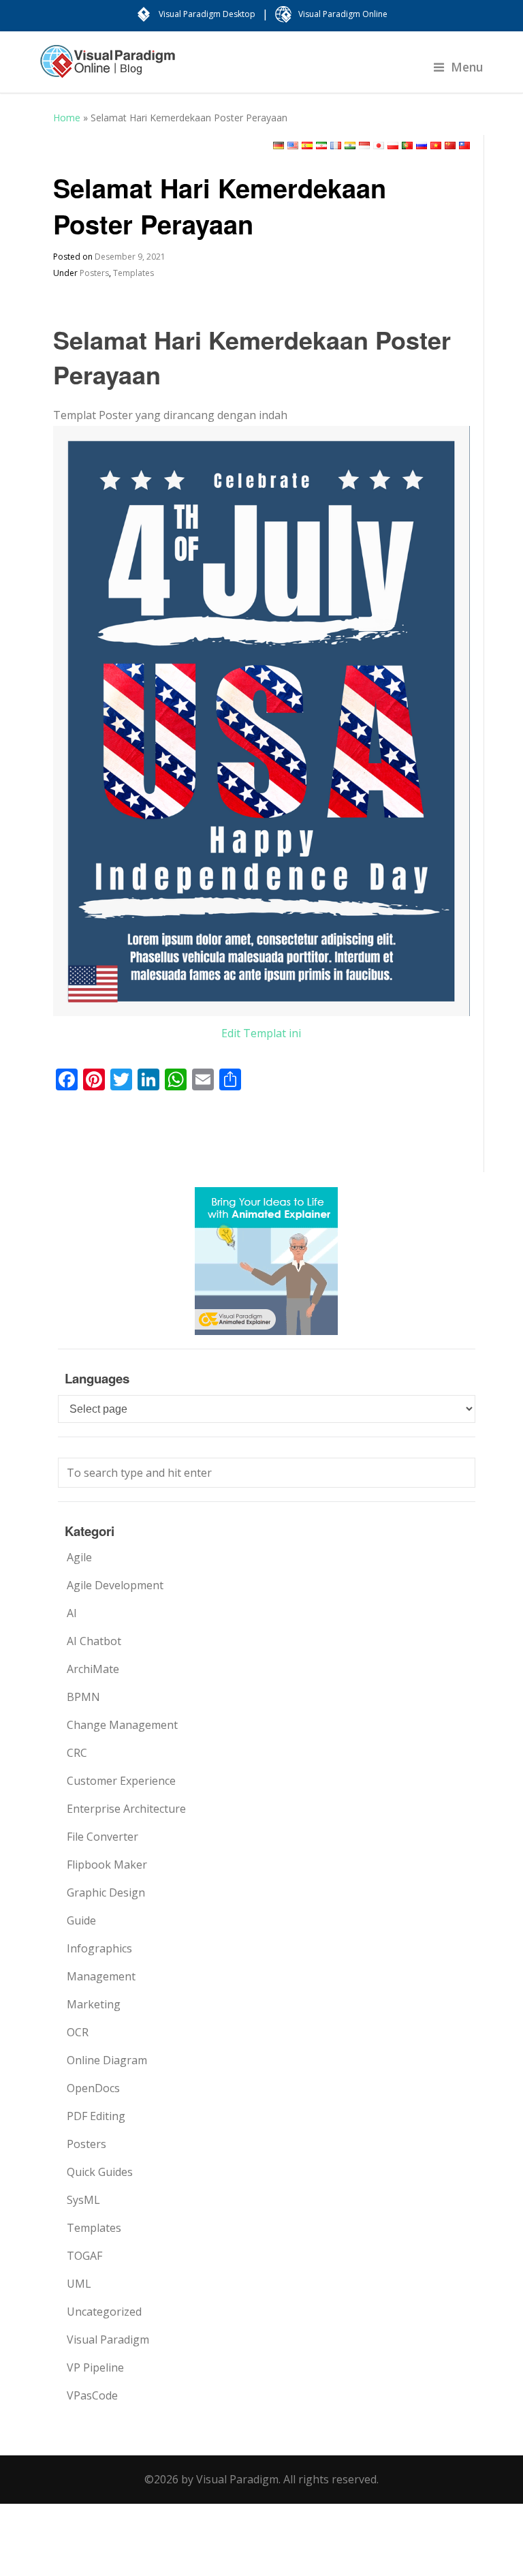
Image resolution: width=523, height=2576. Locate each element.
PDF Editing (96, 2116)
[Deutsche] (279, 145)
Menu (467, 67)
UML (79, 2284)
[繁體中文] (464, 145)
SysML (83, 2200)
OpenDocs (93, 2088)
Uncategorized (104, 2312)
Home (67, 118)
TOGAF (84, 2256)
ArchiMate (93, 1669)
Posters (94, 273)
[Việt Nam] (436, 145)
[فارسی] (321, 145)
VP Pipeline (95, 2367)
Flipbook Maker (107, 1865)
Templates (133, 273)
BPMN (83, 1697)
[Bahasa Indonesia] (364, 145)
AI (72, 1613)
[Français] (336, 145)
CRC (77, 1753)
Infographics (99, 1948)
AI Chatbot (94, 1641)
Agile (79, 1557)
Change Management (122, 1725)
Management (101, 1976)
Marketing (94, 2004)
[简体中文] (450, 145)
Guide (81, 1920)
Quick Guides (100, 2172)
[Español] (307, 145)
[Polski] (393, 145)
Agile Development (115, 1585)
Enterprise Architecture (126, 1809)
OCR (78, 2032)
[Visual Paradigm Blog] (108, 68)
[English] (293, 145)
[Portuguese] (407, 145)
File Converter (102, 1837)
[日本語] (379, 145)
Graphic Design (106, 1892)
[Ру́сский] (422, 145)
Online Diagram (107, 2060)
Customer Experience (121, 1781)
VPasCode (92, 2395)
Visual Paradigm (108, 2340)
